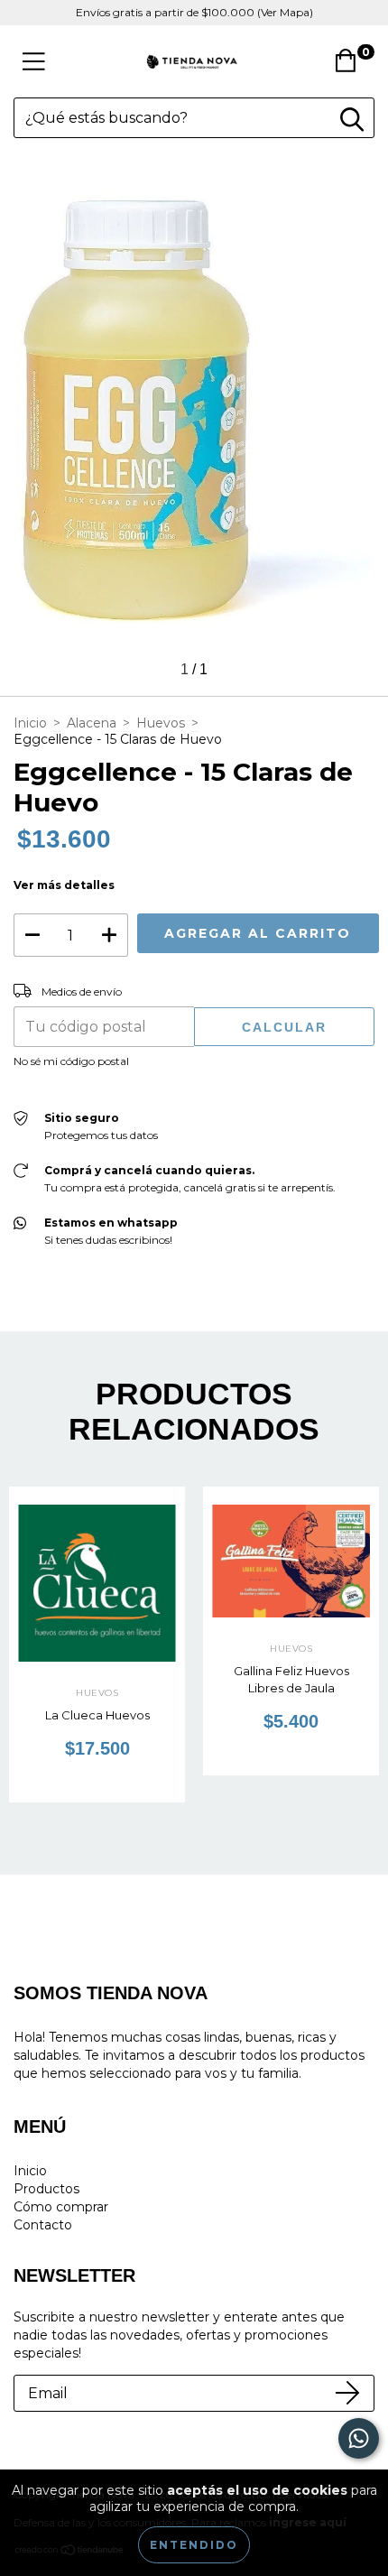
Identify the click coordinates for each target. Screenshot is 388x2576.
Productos (46, 2189)
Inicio (30, 723)
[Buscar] (352, 120)
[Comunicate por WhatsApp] (359, 2438)
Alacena (92, 723)
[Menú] (34, 62)
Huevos (161, 723)
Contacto (43, 2225)
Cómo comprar (61, 2207)
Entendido (194, 2545)
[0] (351, 66)
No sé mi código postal (71, 1061)
